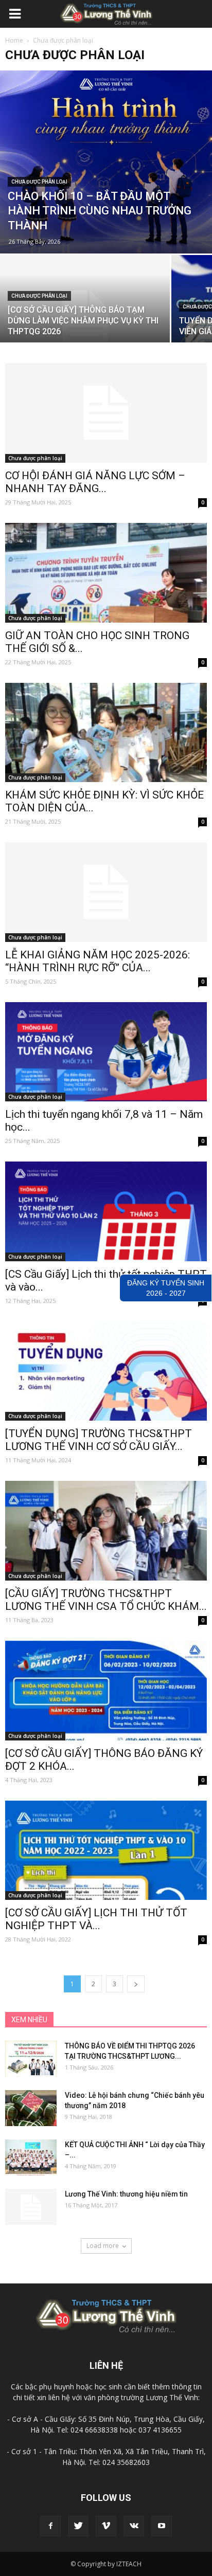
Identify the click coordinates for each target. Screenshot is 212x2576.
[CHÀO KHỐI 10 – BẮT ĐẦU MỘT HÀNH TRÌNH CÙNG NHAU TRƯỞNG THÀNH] (106, 162)
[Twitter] (78, 2526)
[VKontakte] (134, 2526)
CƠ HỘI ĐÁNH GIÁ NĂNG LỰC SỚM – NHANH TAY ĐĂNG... (95, 482)
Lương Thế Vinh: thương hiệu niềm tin (126, 2194)
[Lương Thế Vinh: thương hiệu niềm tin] (31, 2207)
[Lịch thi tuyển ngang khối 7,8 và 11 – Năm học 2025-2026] (106, 1052)
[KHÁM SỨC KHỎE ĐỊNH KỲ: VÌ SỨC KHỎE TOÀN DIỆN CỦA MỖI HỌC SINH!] (106, 733)
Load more (103, 2246)
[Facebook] (50, 2526)
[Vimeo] (106, 2526)
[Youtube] (162, 2526)
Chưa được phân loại (39, 182)
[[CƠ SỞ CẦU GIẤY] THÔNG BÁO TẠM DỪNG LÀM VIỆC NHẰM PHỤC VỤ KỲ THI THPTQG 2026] (85, 318)
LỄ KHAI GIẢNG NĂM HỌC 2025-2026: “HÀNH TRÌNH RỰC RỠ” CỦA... (98, 961)
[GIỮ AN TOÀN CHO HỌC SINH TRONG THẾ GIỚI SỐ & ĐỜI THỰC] (106, 573)
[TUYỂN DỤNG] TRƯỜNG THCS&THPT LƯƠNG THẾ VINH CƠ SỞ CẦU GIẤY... (99, 1440)
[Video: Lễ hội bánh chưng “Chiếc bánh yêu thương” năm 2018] (31, 2108)
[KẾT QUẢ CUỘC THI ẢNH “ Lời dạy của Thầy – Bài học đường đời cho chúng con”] (31, 2157)
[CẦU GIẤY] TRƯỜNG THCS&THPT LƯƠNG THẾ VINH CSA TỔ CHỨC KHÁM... (106, 1600)
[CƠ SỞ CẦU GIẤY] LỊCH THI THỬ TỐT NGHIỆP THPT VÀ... (96, 1919)
